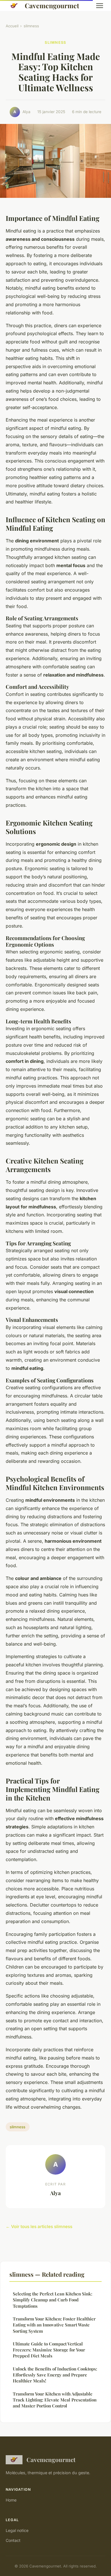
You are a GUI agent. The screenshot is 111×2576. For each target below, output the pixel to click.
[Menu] (100, 6)
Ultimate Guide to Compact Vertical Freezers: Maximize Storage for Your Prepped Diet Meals (49, 2350)
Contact (13, 2540)
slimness (31, 26)
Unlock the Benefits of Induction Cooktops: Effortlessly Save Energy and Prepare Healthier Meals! (55, 2375)
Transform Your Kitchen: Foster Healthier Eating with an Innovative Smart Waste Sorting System (54, 2325)
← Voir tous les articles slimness (39, 2226)
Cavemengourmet (52, 6)
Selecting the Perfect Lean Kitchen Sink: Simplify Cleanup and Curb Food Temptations (53, 2300)
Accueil (12, 26)
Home (11, 2500)
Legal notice (17, 2530)
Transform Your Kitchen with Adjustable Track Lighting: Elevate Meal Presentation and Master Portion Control (55, 2400)
